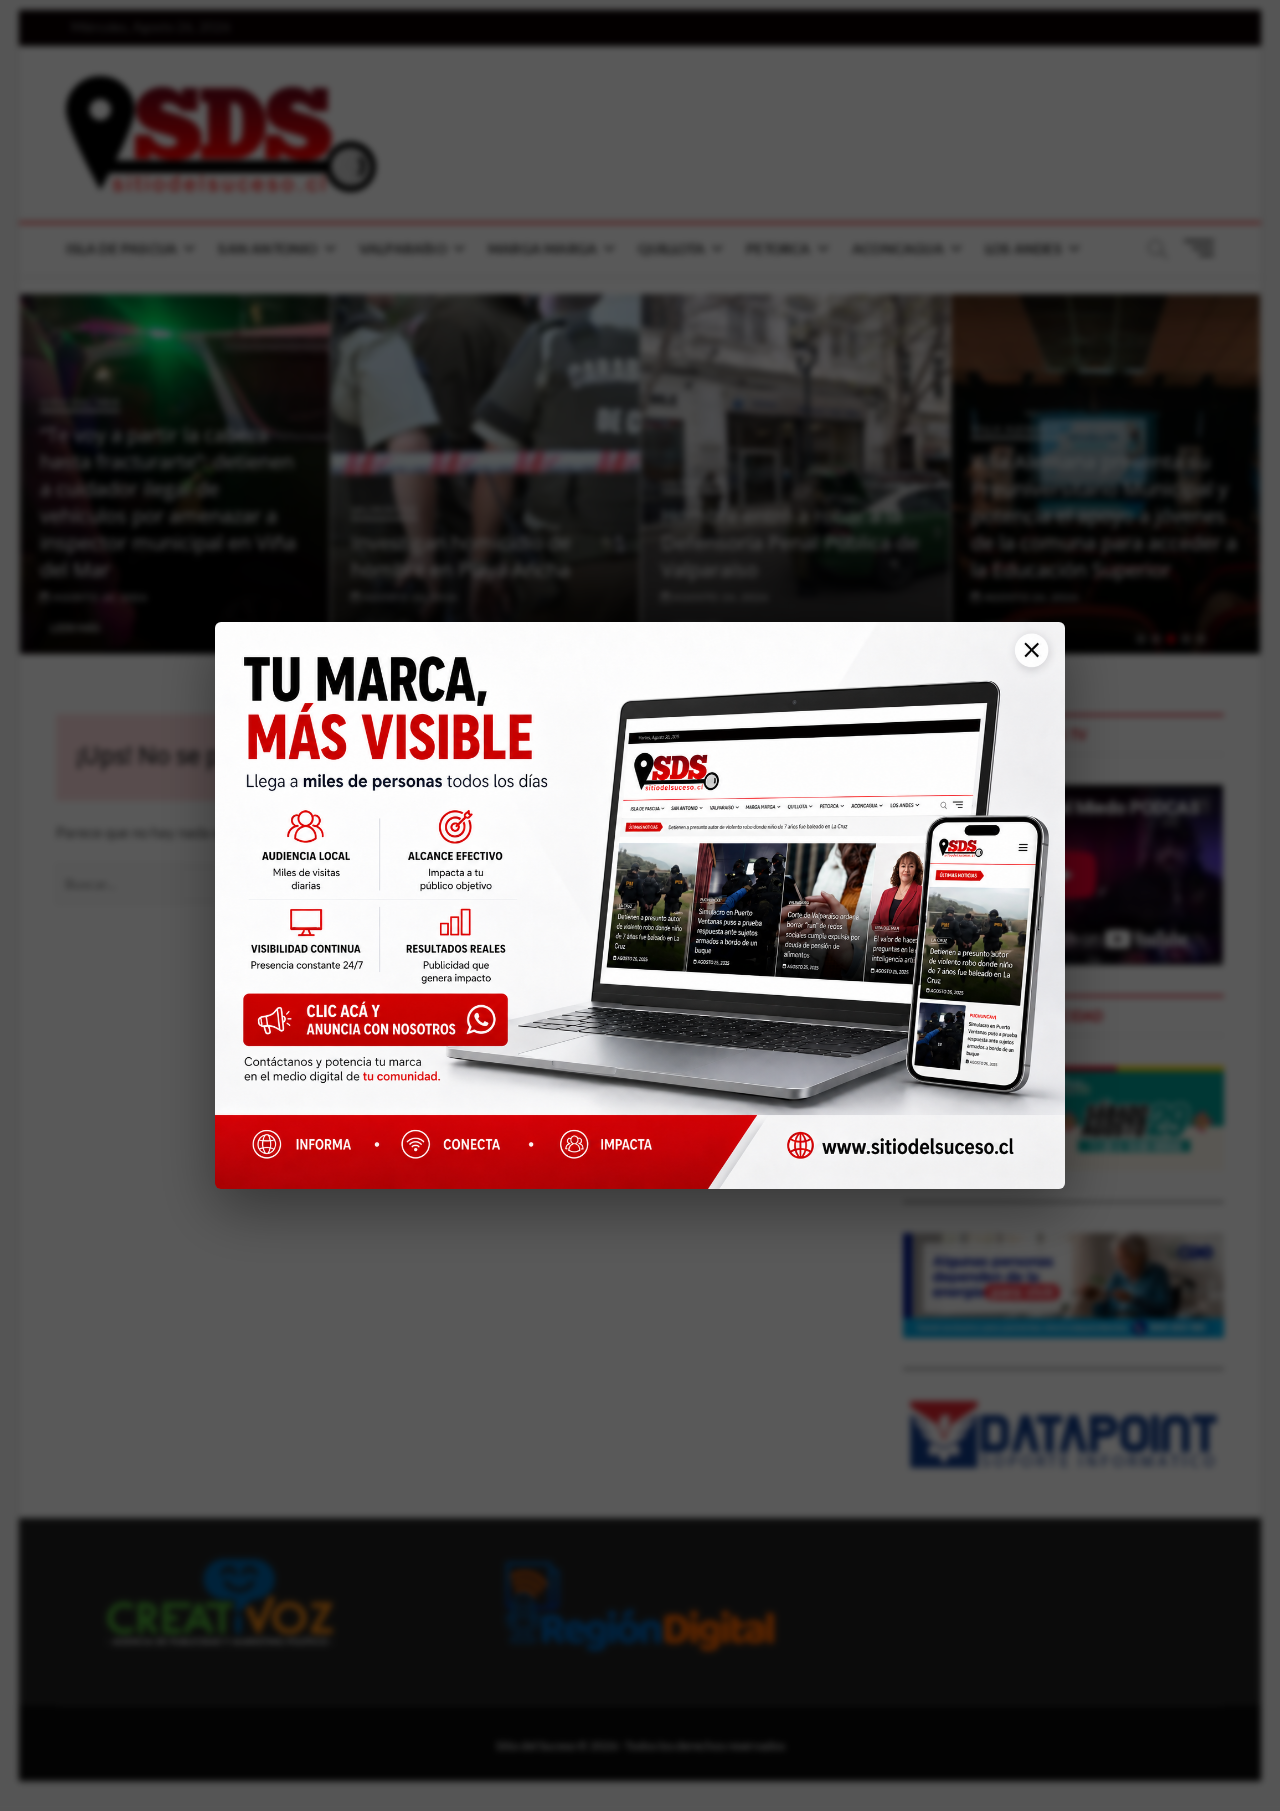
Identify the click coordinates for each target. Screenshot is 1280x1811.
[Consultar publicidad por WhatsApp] (385, 1027)
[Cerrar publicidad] (1024, 660)
